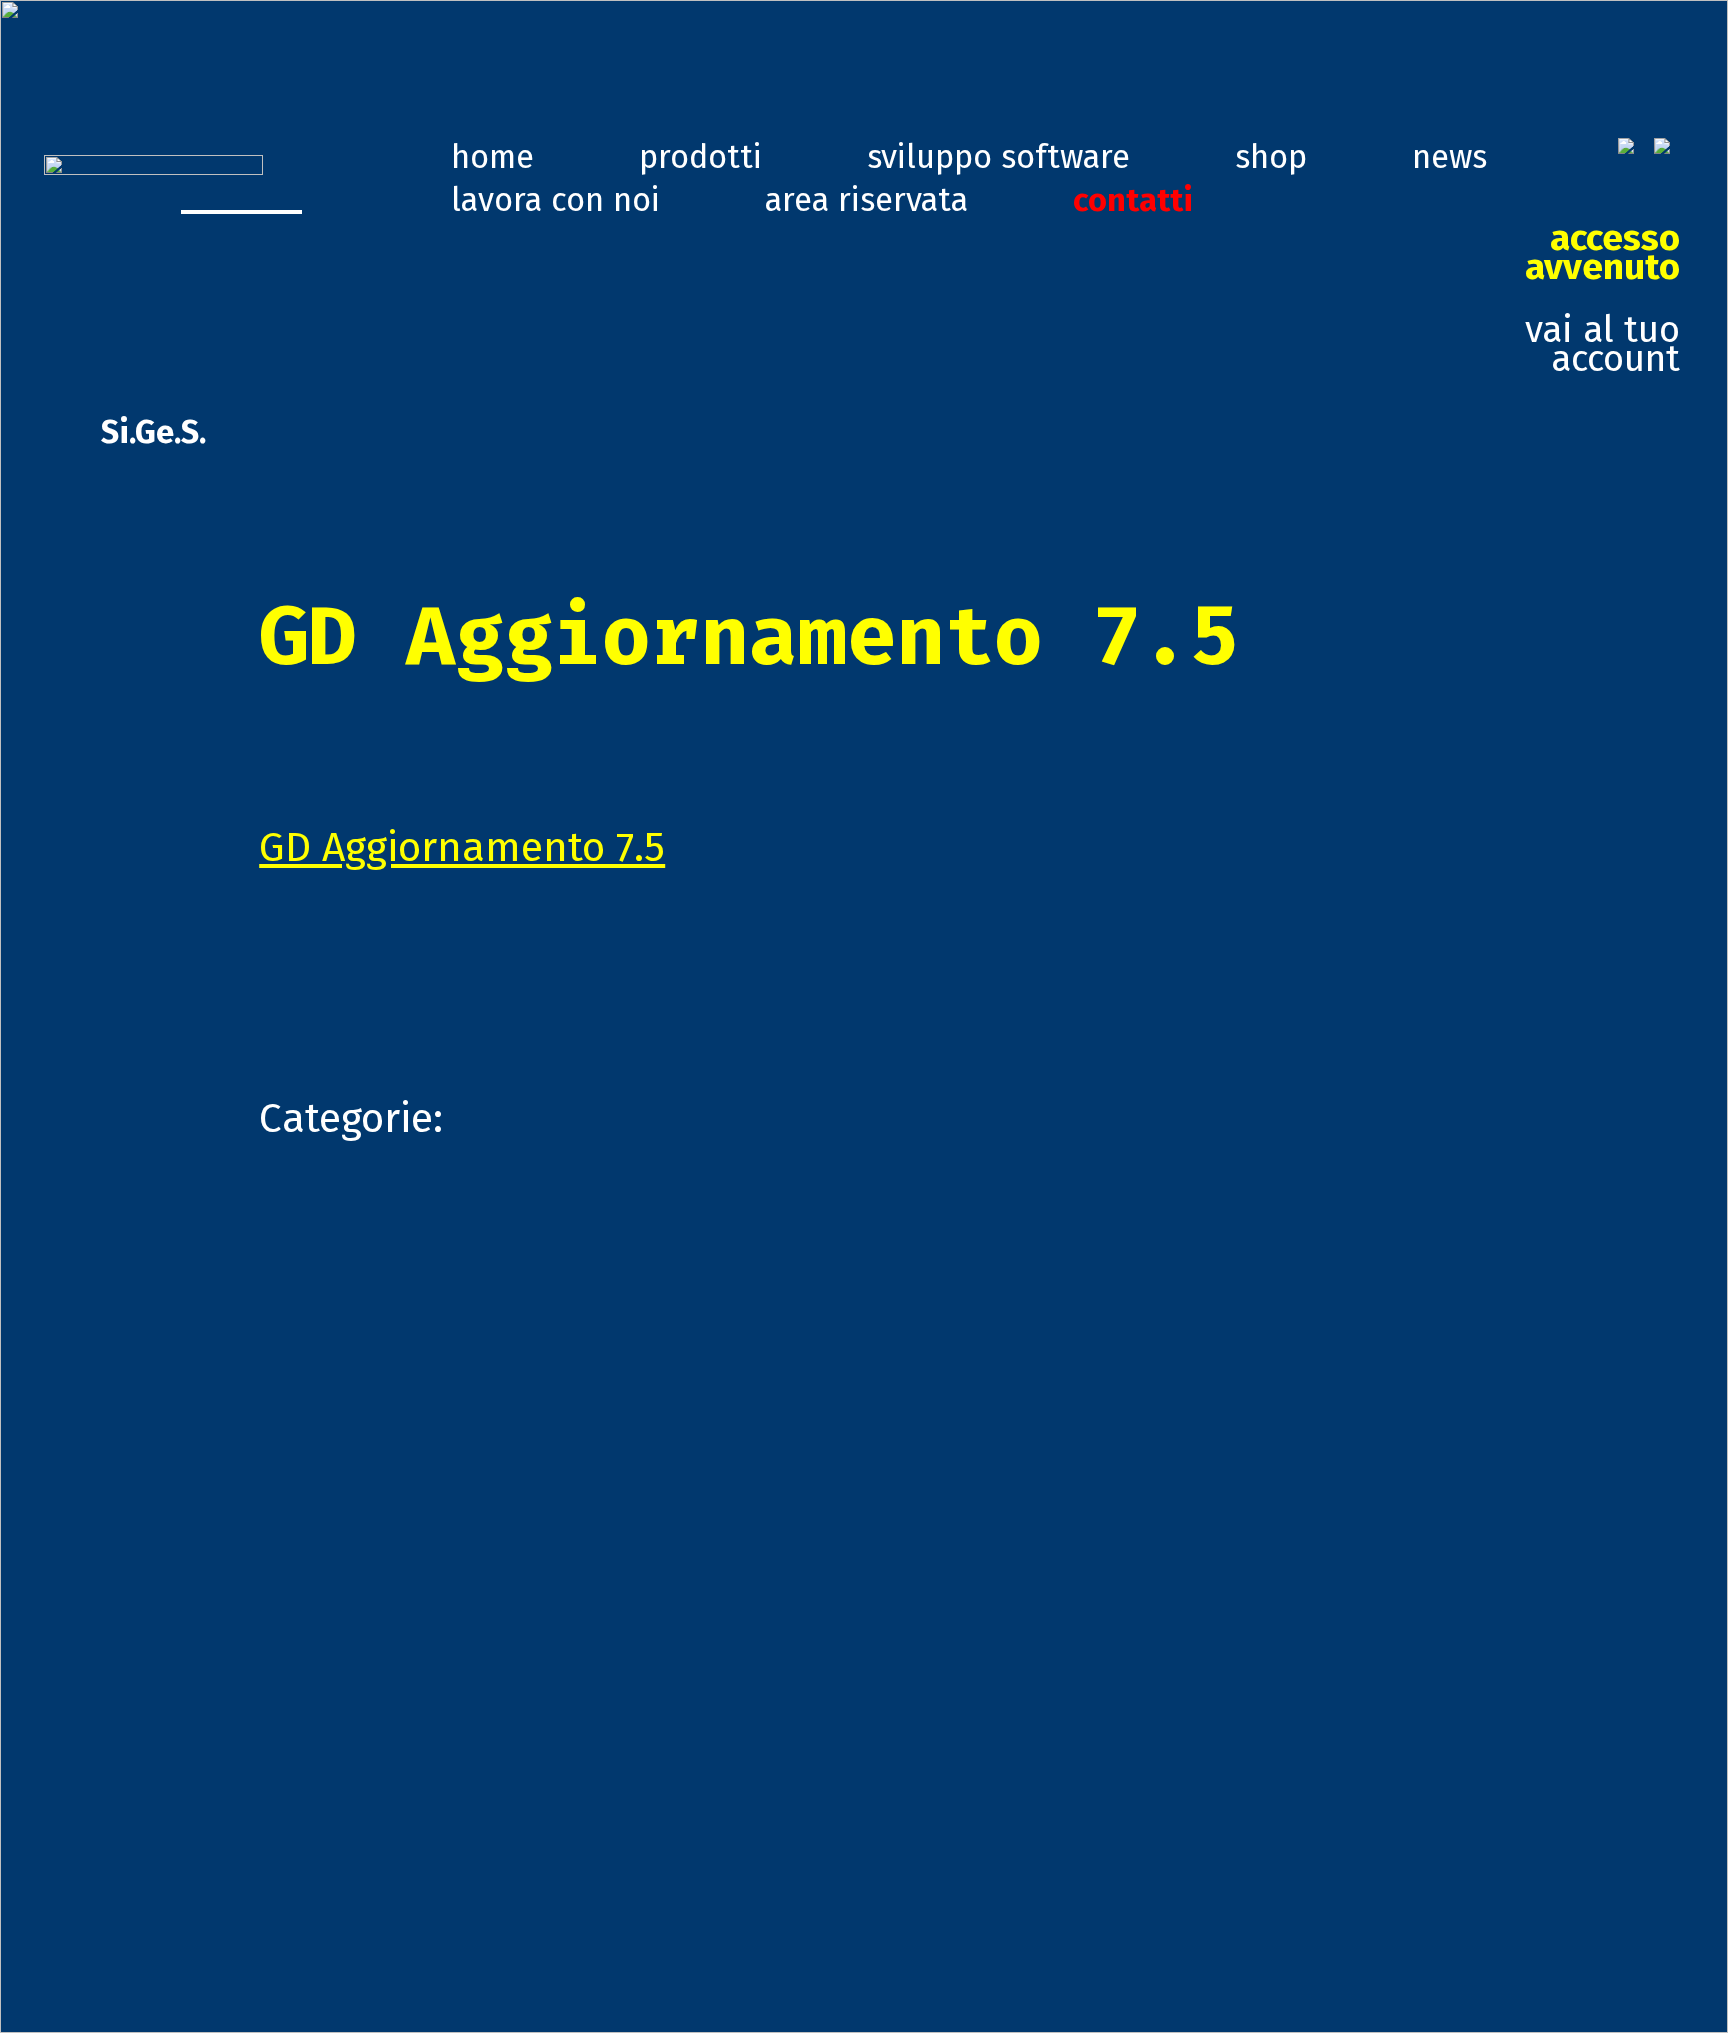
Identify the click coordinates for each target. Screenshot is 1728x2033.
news (1449, 157)
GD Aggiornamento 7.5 (462, 847)
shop (1271, 157)
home (492, 157)
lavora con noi (555, 200)
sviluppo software (998, 157)
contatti (1133, 200)
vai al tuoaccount (1602, 299)
